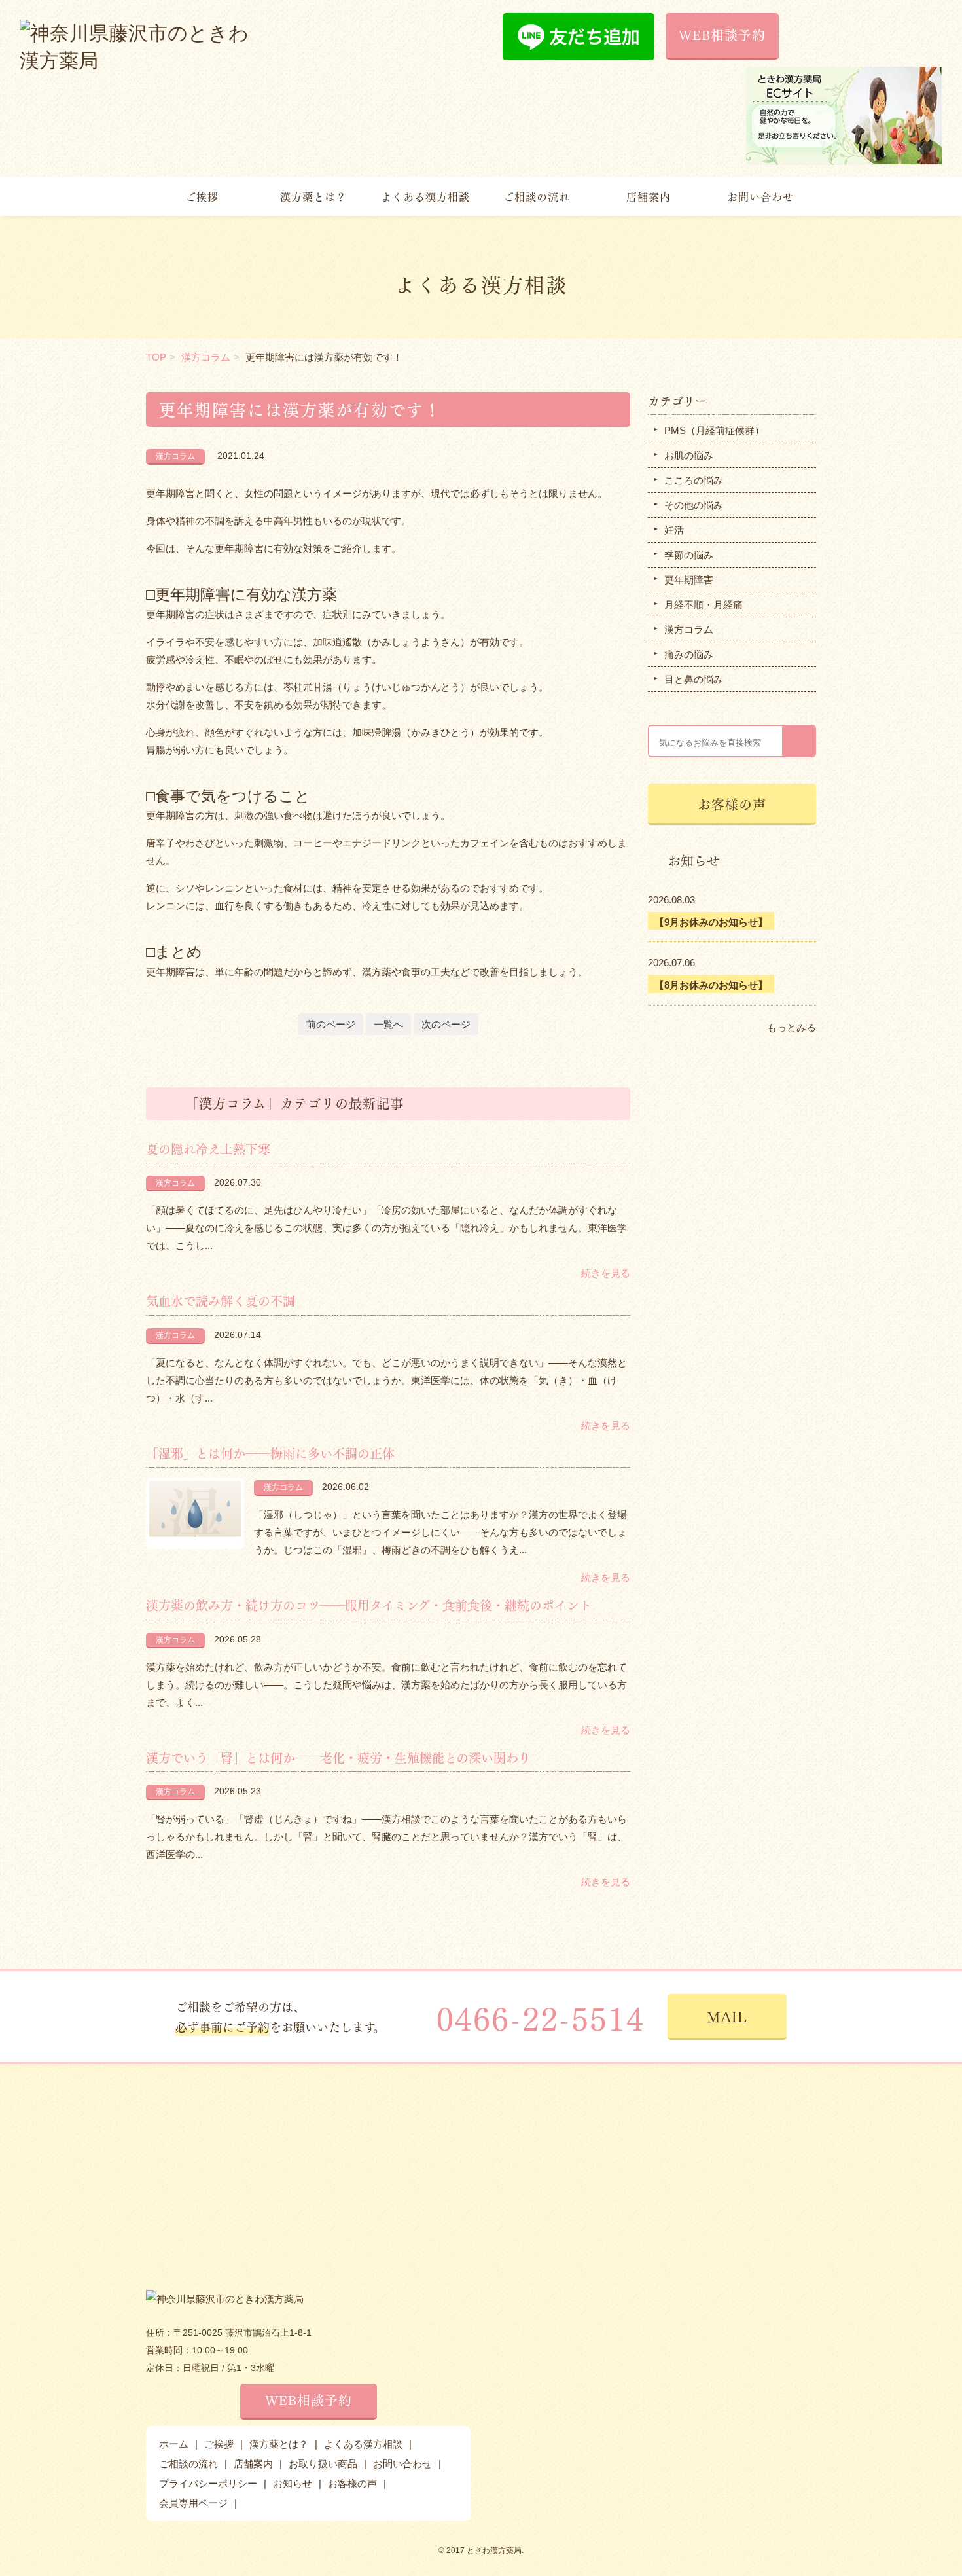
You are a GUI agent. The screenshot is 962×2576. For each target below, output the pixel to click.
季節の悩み (689, 555)
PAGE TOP (481, 1951)
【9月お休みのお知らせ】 (711, 922)
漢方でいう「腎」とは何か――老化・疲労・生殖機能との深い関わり (338, 1757)
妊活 (674, 530)
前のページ (331, 1024)
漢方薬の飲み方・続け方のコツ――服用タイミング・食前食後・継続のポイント (369, 1605)
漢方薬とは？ (313, 196)
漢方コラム (206, 357)
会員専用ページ (193, 2503)
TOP (156, 357)
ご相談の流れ (537, 196)
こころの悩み (694, 480)
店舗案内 (649, 196)
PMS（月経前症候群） (714, 430)
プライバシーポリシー (208, 2483)
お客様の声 (732, 804)
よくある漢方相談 (425, 196)
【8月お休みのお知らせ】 (711, 985)
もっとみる (792, 1027)
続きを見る (606, 1273)
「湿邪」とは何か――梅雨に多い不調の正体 (270, 1453)
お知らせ (293, 2483)
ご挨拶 (202, 196)
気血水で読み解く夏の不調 (221, 1300)
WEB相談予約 (722, 34)
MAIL (727, 2016)
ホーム (174, 2444)
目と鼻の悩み (694, 679)
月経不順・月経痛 (704, 605)
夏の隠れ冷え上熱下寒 (208, 1148)
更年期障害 (689, 580)
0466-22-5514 (541, 2017)
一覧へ (388, 1024)
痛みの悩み (689, 654)
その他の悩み (694, 505)
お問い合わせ (760, 196)
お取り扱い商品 (323, 2464)
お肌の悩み (689, 455)
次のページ (446, 1024)
